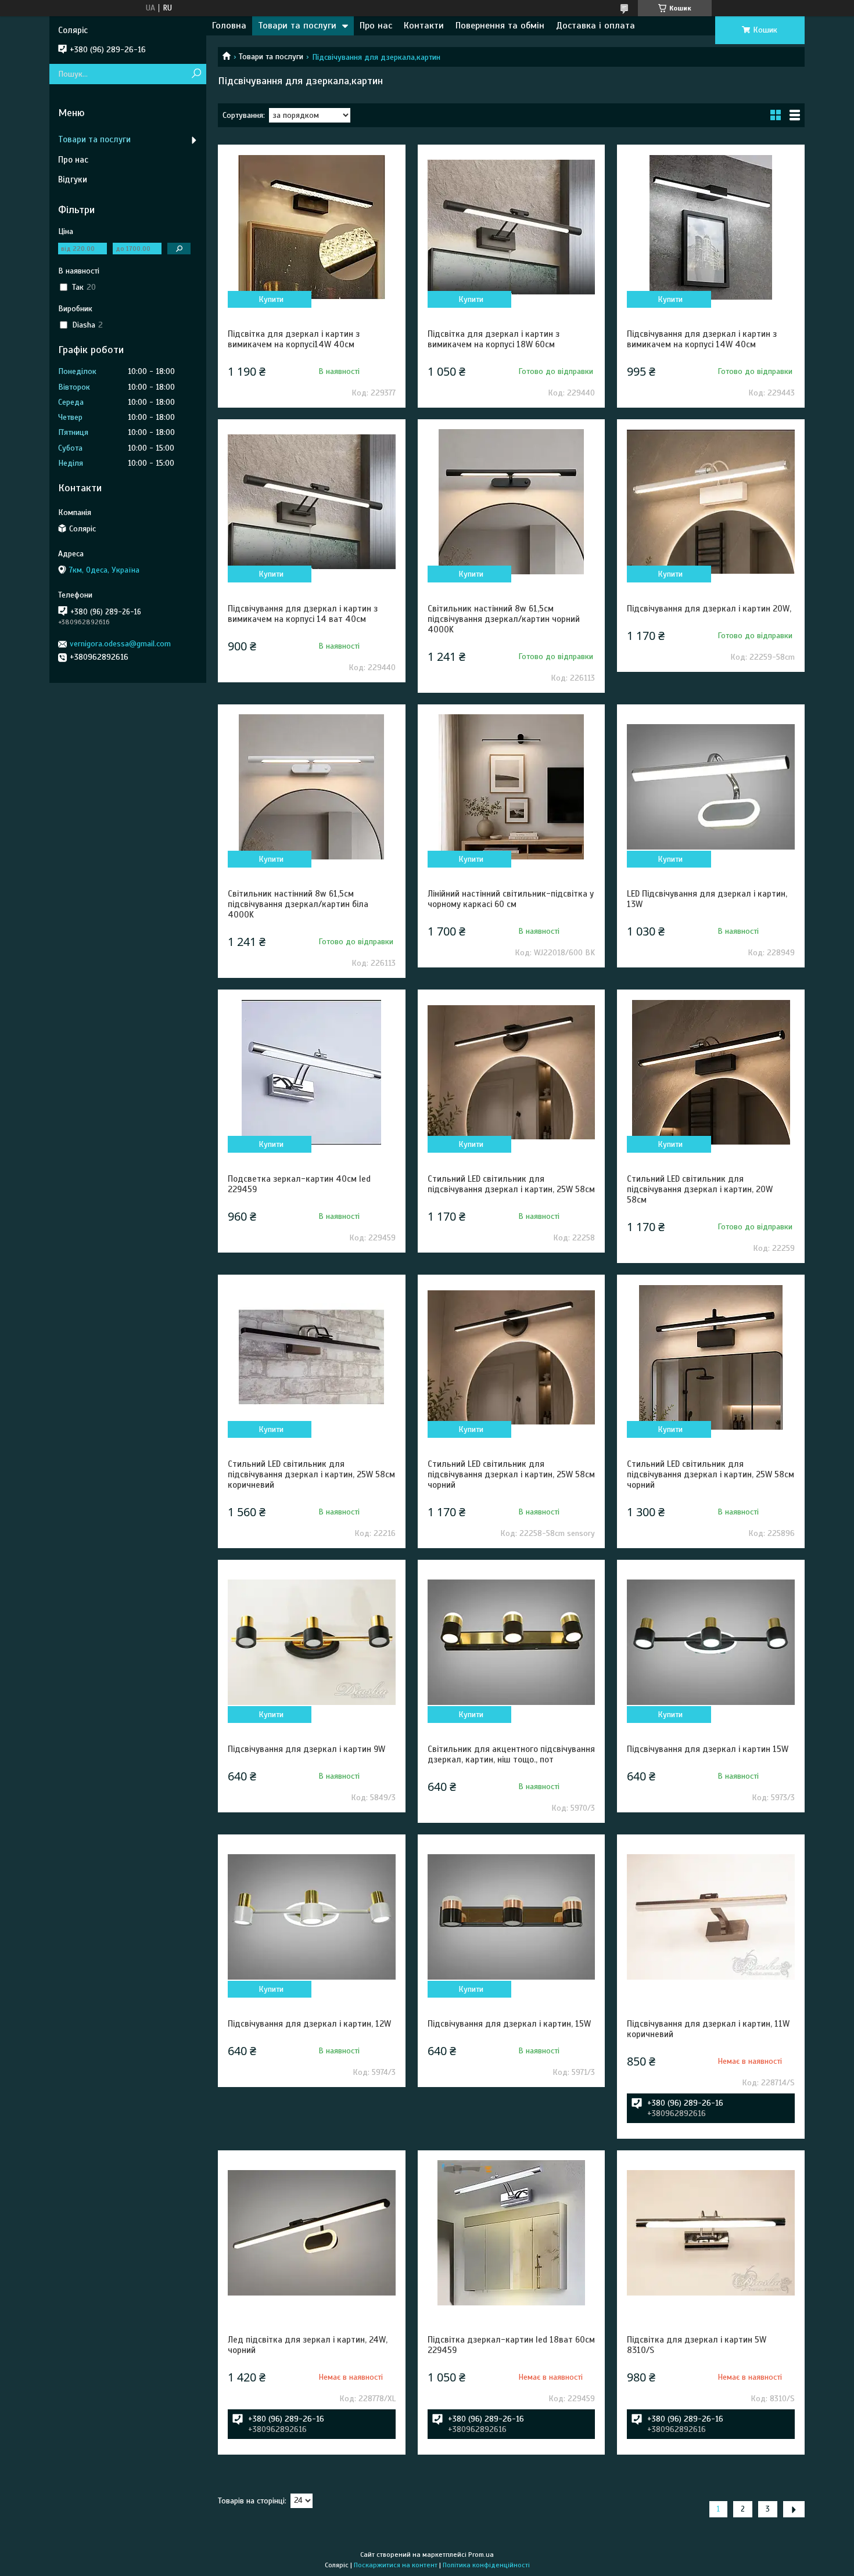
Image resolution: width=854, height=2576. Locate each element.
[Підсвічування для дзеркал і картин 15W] (711, 1642)
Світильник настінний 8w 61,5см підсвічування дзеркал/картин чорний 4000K (504, 619)
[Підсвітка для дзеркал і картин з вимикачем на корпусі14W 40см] (311, 227)
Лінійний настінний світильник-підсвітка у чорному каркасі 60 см (511, 899)
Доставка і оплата (595, 26)
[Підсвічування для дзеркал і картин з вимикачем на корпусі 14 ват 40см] (311, 502)
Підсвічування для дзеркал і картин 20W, (709, 609)
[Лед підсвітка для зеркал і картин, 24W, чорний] (311, 2233)
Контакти (424, 26)
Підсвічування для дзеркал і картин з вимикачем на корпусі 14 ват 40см (303, 614)
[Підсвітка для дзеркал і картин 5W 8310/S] (711, 2233)
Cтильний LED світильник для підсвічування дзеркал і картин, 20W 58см (700, 1189)
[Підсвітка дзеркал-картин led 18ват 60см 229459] (511, 2233)
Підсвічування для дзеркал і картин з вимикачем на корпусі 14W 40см (702, 339)
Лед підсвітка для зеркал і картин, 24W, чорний (308, 2345)
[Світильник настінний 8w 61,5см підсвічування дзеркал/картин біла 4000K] (311, 787)
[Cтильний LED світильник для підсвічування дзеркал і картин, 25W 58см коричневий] (311, 1357)
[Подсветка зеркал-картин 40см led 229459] (311, 1072)
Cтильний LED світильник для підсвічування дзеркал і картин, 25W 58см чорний (511, 1474)
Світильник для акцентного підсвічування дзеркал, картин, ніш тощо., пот (511, 1754)
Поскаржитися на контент (396, 2565)
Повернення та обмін (500, 26)
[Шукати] (196, 74)
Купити (271, 299)
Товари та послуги (297, 26)
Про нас (376, 26)
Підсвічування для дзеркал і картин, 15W (509, 2024)
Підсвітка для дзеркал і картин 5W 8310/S (697, 2345)
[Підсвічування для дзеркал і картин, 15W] (511, 1917)
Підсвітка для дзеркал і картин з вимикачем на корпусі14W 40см (294, 339)
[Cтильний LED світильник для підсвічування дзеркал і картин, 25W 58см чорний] (511, 1357)
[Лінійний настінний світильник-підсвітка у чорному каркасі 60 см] (511, 787)
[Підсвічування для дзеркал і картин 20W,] (711, 502)
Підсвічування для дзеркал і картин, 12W (309, 2024)
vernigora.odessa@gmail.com (120, 644)
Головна (229, 26)
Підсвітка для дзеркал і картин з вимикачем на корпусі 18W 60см (494, 339)
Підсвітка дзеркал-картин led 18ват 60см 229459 (511, 2345)
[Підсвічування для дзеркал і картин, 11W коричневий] (711, 1917)
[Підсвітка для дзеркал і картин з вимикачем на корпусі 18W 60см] (511, 227)
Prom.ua (481, 2555)
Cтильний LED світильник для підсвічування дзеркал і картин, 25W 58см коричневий (311, 1474)
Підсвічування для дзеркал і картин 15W (708, 1749)
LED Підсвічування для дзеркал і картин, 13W (707, 899)
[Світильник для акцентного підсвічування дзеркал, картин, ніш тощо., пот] (511, 1642)
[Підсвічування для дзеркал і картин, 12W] (311, 1917)
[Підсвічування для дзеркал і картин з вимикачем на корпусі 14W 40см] (711, 227)
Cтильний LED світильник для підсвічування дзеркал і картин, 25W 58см (511, 1184)
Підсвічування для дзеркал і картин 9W (306, 1749)
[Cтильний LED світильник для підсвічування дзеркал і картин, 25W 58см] (511, 1072)
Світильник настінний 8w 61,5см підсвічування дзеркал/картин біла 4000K (298, 904)
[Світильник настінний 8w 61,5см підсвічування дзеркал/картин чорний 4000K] (511, 502)
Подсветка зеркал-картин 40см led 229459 (299, 1184)
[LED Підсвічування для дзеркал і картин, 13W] (711, 787)
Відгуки (73, 179)
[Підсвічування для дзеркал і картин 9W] (311, 1642)
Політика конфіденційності (486, 2565)
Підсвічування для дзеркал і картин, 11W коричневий (708, 2029)
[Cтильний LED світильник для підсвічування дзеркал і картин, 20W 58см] (711, 1072)
